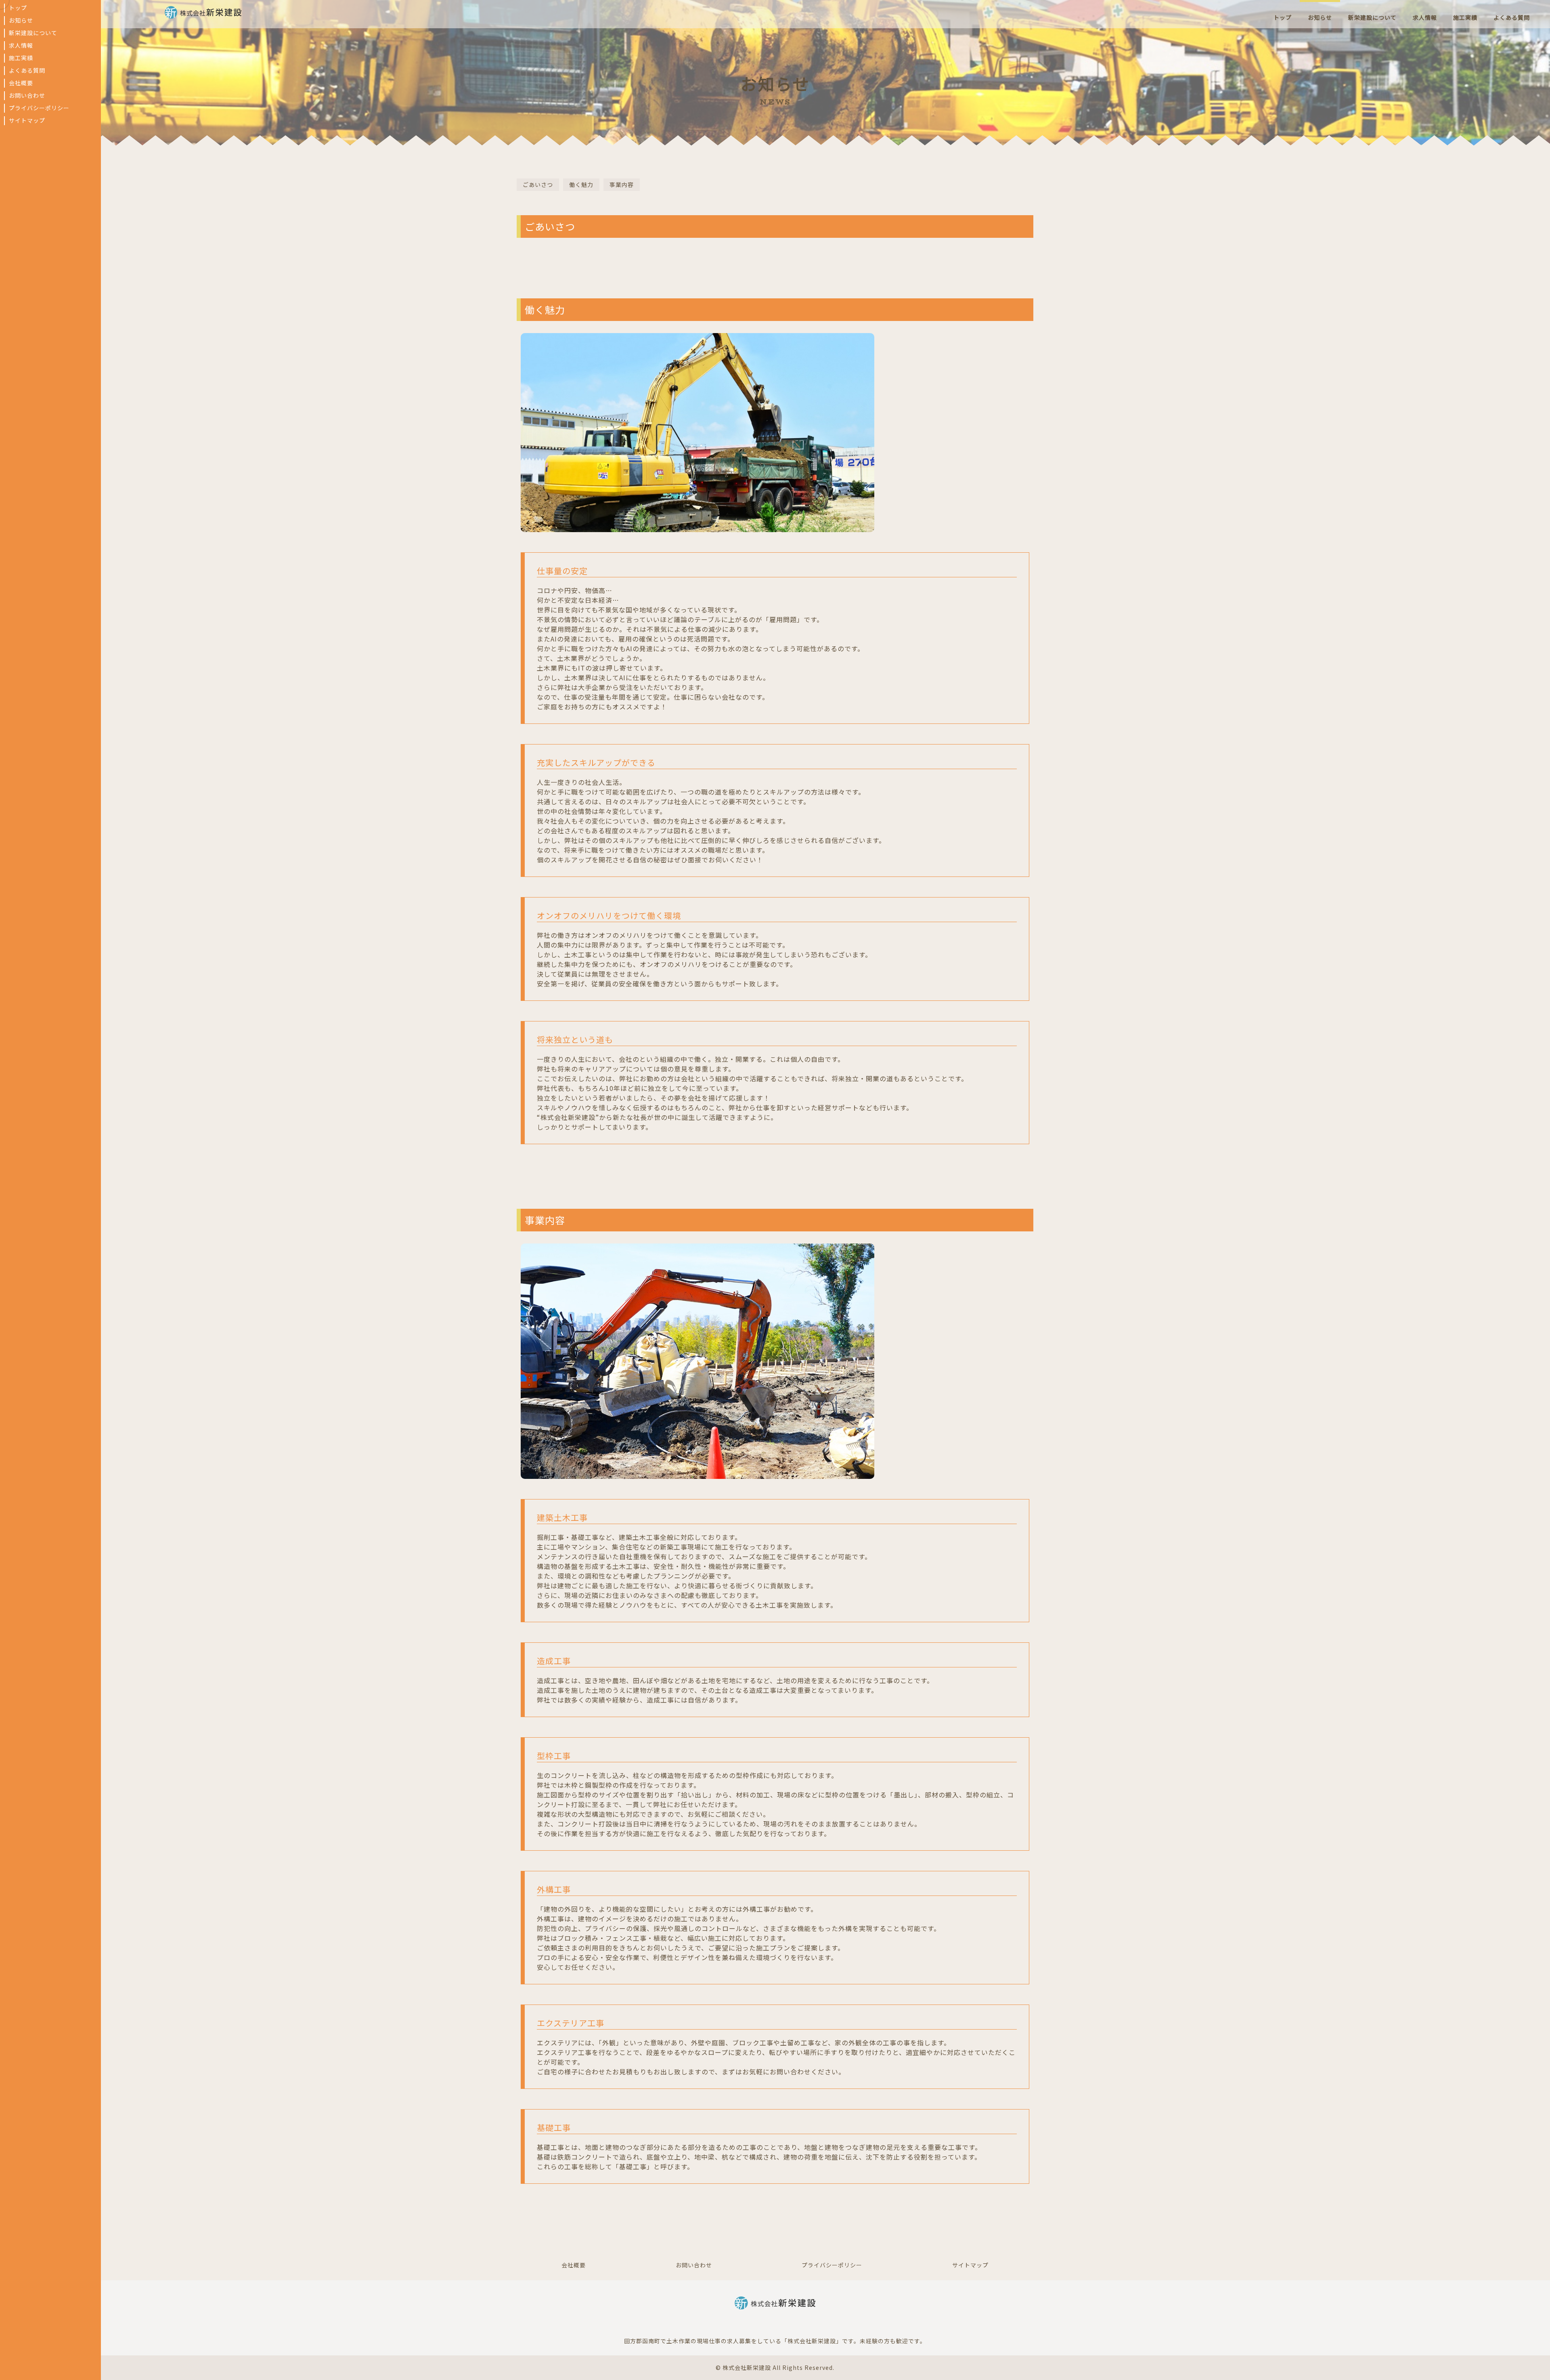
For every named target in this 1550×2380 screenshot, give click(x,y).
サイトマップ (27, 121)
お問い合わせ (27, 96)
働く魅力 (581, 185)
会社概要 (21, 83)
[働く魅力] (697, 527)
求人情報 (21, 46)
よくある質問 (27, 71)
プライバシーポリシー (39, 108)
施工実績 (21, 58)
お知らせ (21, 21)
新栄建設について (33, 33)
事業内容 (622, 185)
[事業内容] (697, 1474)
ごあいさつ (538, 185)
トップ (18, 8)
